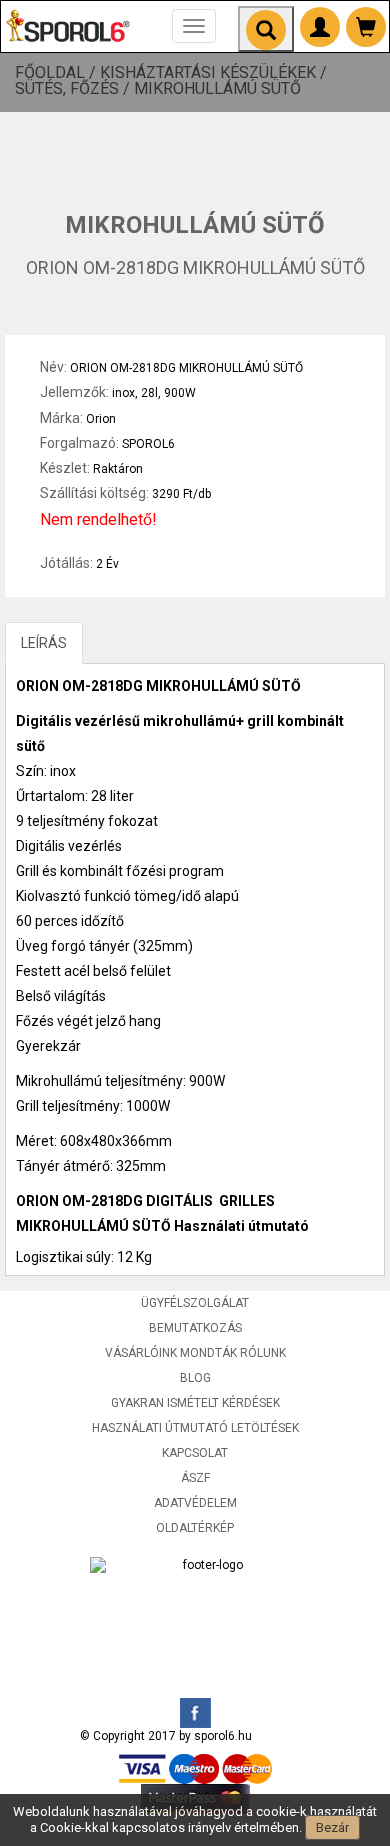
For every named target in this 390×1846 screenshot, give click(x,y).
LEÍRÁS (44, 643)
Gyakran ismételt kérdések (195, 1403)
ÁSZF (195, 1478)
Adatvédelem (195, 1503)
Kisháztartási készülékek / (215, 73)
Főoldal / (57, 73)
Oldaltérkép (195, 1528)
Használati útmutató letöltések (195, 1428)
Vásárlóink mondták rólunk (195, 1353)
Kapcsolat (195, 1453)
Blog (195, 1378)
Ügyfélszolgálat (195, 1303)
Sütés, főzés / (74, 89)
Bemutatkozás (195, 1328)
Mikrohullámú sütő (217, 89)
